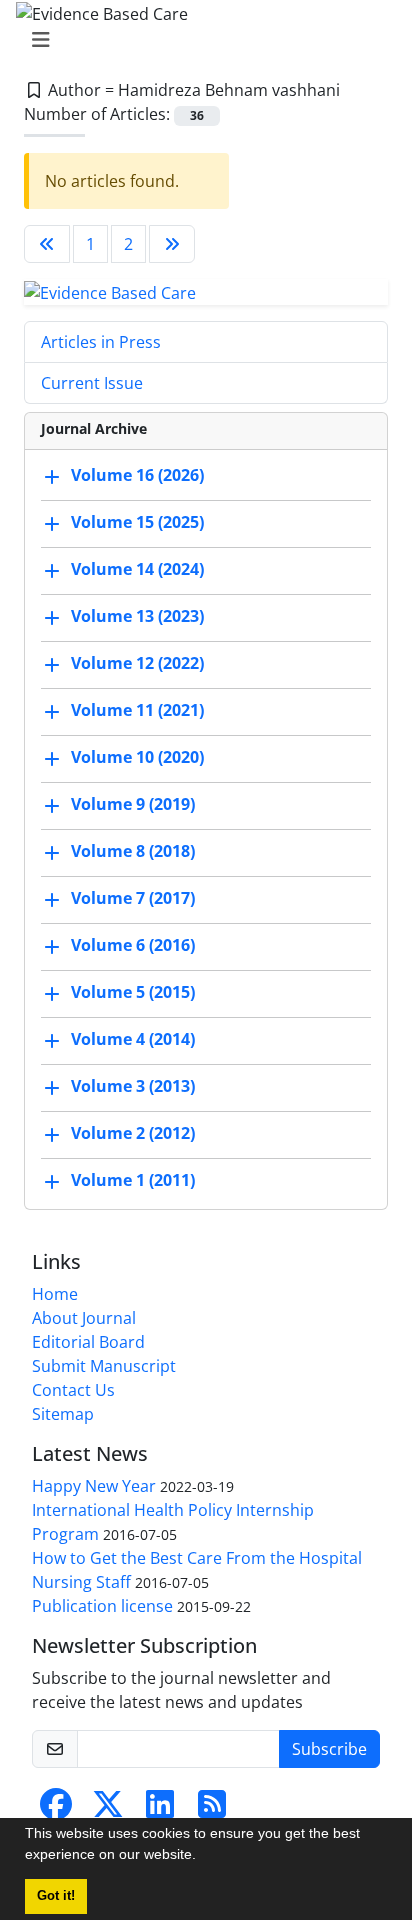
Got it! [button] (56, 1896)
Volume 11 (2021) (137, 711)
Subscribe (329, 1749)
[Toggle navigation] (200, 40)
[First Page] (47, 244)
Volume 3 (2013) (133, 1087)
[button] (203, 1857)
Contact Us (73, 1390)
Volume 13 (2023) (137, 617)
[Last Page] (172, 244)
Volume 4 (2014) (133, 1040)
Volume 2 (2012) (133, 1134)
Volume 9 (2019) (133, 805)
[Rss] (212, 1810)
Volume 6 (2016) (133, 946)
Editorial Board (88, 1342)
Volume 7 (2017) (133, 899)
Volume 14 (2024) (137, 570)
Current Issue (92, 383)
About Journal (84, 1318)
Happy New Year (94, 1486)
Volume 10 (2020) (137, 758)
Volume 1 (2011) (133, 1181)
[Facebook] (56, 1810)
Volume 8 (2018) (133, 852)
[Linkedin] (160, 1810)
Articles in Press (101, 342)
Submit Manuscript (104, 1366)
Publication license (102, 1606)
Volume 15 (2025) (137, 523)
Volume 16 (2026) (137, 476)
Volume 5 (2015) (133, 993)
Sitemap (63, 1414)
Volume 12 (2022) (137, 664)
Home (55, 1294)
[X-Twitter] (108, 1810)
